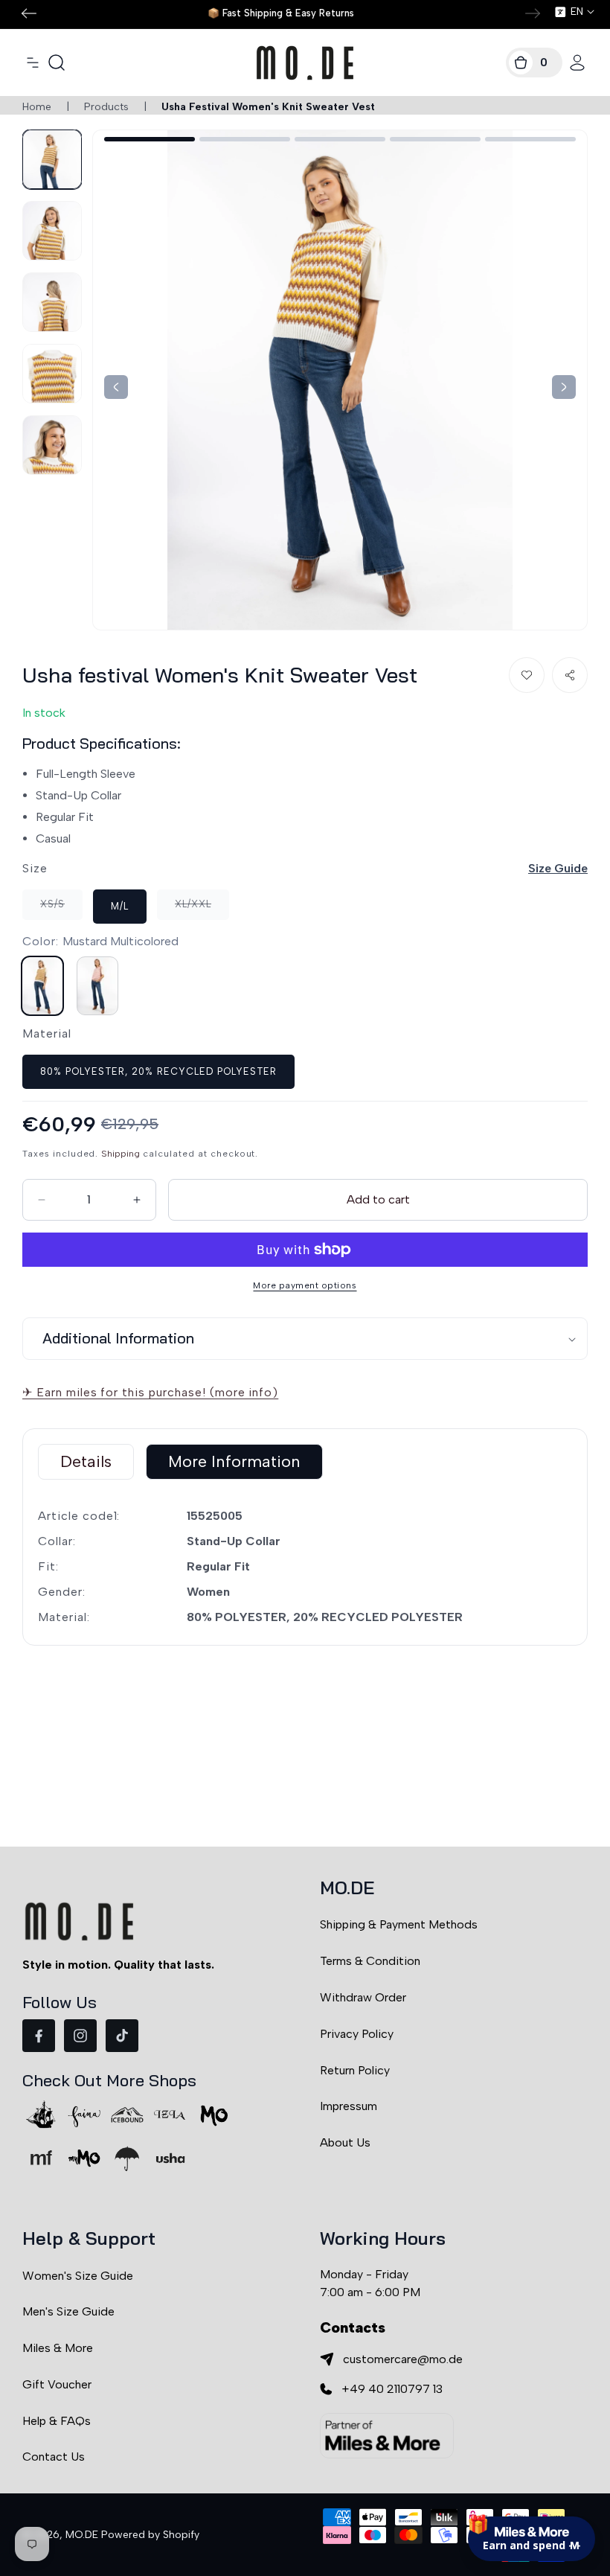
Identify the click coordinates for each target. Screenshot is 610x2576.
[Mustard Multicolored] (42, 986)
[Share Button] (570, 675)
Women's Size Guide (78, 2276)
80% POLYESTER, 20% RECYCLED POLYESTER (158, 1071)
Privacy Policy (357, 2034)
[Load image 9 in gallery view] (52, 374)
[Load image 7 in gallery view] (52, 231)
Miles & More (58, 2348)
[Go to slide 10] (530, 139)
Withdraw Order (363, 1997)
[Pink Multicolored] (97, 986)
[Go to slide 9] (435, 139)
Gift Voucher (57, 2384)
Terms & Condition (370, 1961)
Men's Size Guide (68, 2311)
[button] (33, 63)
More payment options (305, 1285)
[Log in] (577, 63)
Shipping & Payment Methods (399, 1924)
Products (106, 107)
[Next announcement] (533, 13)
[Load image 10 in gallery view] (52, 445)
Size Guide (558, 868)
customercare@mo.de (403, 2359)
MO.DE (82, 2535)
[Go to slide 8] (340, 139)
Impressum (349, 2106)
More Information (234, 1461)
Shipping (121, 1154)
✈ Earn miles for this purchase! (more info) (150, 1392)
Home (37, 107)
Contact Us (54, 2457)
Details (86, 1461)
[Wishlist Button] (527, 675)
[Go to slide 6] (150, 139)
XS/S (61, 909)
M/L (120, 906)
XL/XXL (202, 909)
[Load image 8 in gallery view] (52, 302)
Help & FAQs (57, 2421)
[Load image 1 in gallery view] (52, 159)
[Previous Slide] (564, 387)
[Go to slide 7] (245, 139)
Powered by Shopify (150, 2535)
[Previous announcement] (29, 13)
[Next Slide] (116, 387)
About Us (345, 2142)
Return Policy (355, 2070)
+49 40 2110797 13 (392, 2389)
